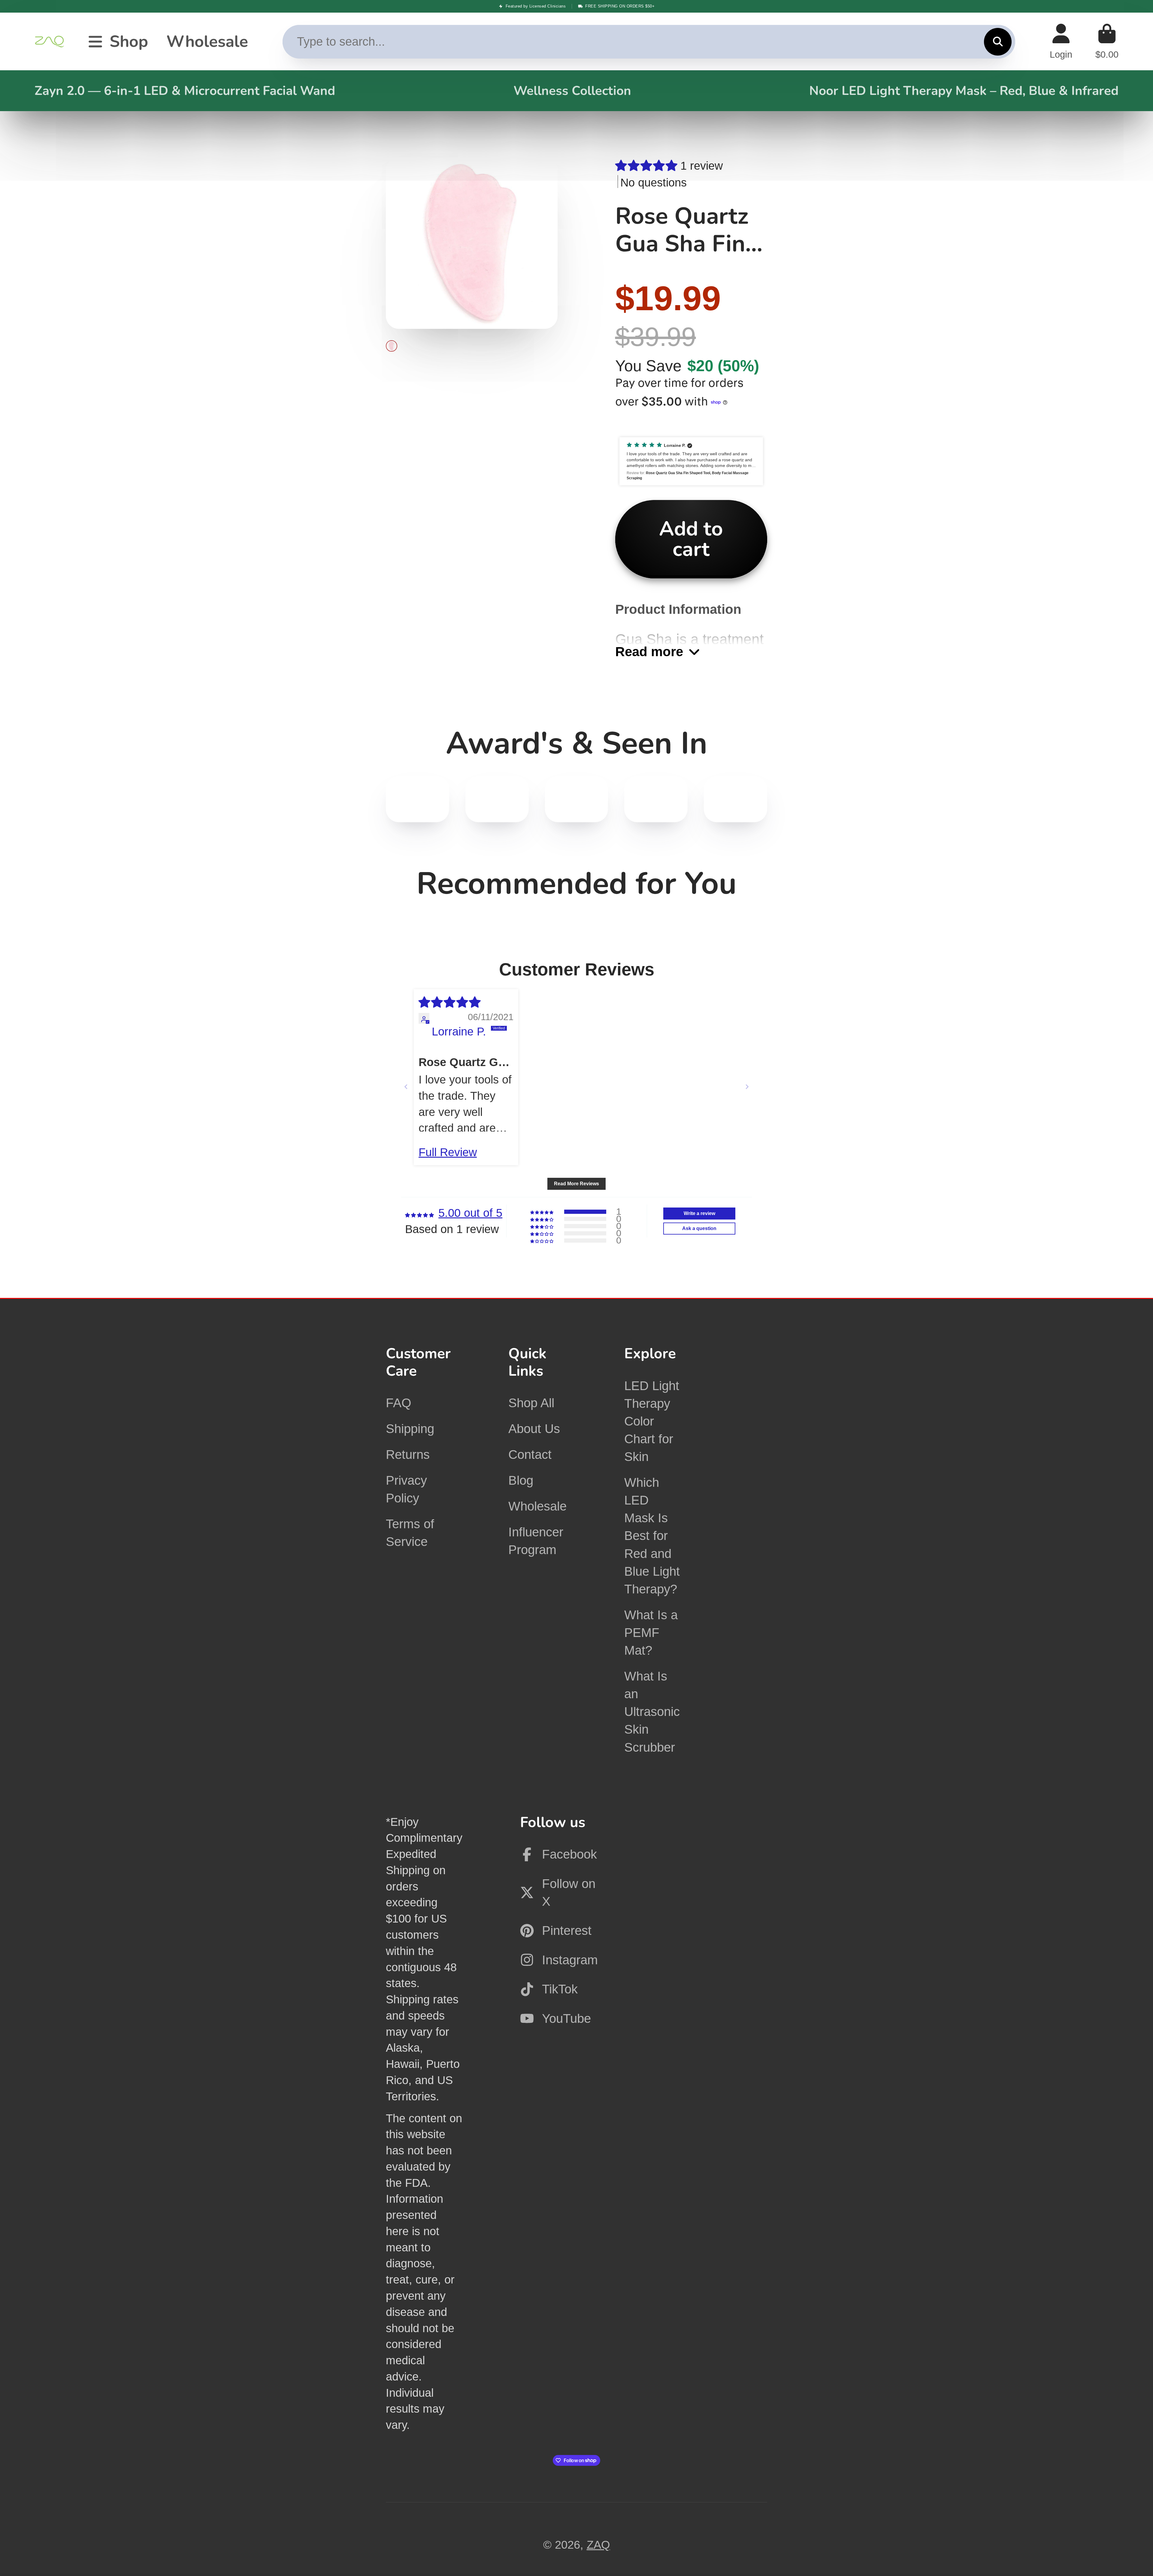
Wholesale (207, 42)
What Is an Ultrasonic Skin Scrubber (652, 1712)
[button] (648, 166)
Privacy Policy (406, 1489)
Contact (530, 1455)
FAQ (399, 1403)
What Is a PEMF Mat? (651, 1633)
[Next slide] (747, 1087)
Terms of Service (410, 1533)
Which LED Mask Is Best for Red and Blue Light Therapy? (652, 1536)
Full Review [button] (448, 1152)
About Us (534, 1429)
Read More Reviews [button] (576, 1184)
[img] (449, 1002)
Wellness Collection (572, 91)
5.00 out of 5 (470, 1213)
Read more (649, 652)
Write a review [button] (699, 1213)
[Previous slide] (406, 1087)
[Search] (998, 42)
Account (1061, 42)
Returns (408, 1455)
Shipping (410, 1429)
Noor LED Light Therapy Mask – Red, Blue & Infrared (964, 91)
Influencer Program (536, 1541)
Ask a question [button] (699, 1228)
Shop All (531, 1403)
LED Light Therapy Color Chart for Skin (652, 1421)
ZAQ (598, 2545)
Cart (1107, 42)
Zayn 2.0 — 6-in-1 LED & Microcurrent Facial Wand (185, 91)
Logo (50, 42)
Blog (521, 1480)
